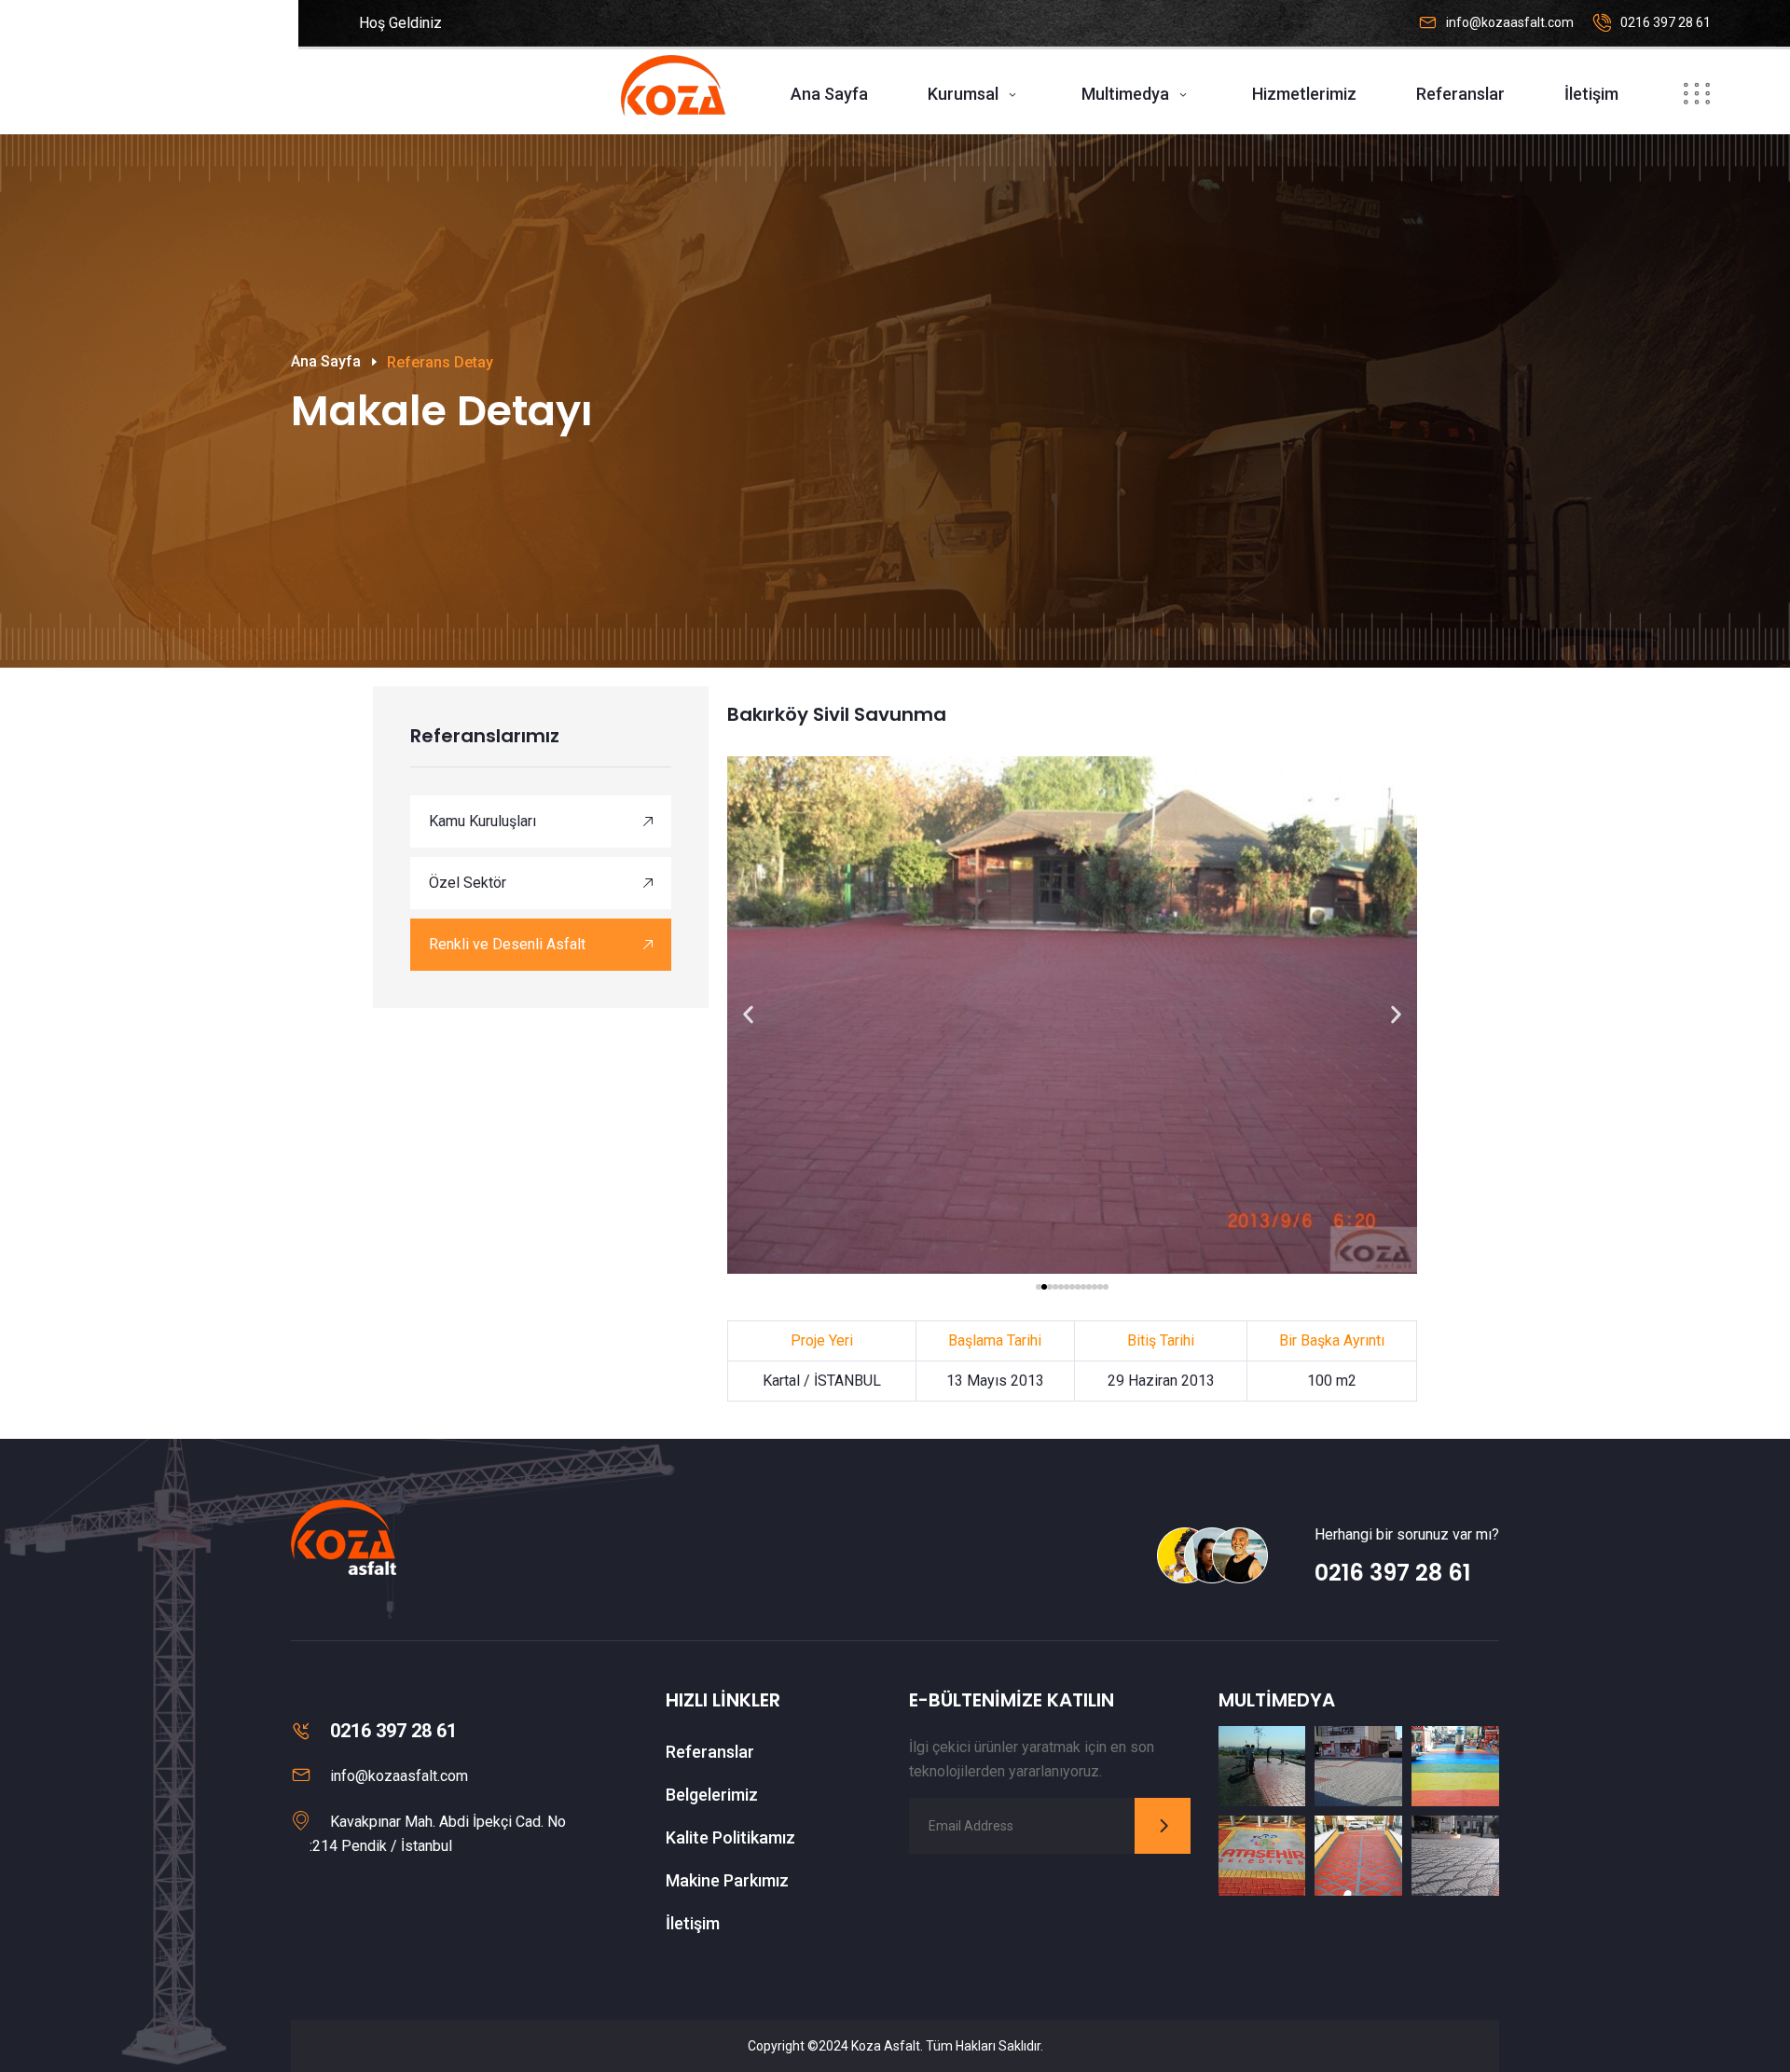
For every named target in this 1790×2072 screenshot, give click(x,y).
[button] (748, 1015)
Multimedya (1125, 94)
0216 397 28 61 (1666, 22)
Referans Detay (440, 362)
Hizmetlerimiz (1304, 94)
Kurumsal (963, 94)
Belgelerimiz (712, 1795)
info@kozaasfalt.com (1510, 22)
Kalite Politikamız (730, 1837)
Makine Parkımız (727, 1880)
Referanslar (1460, 94)
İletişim (1591, 94)
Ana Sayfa (829, 94)
